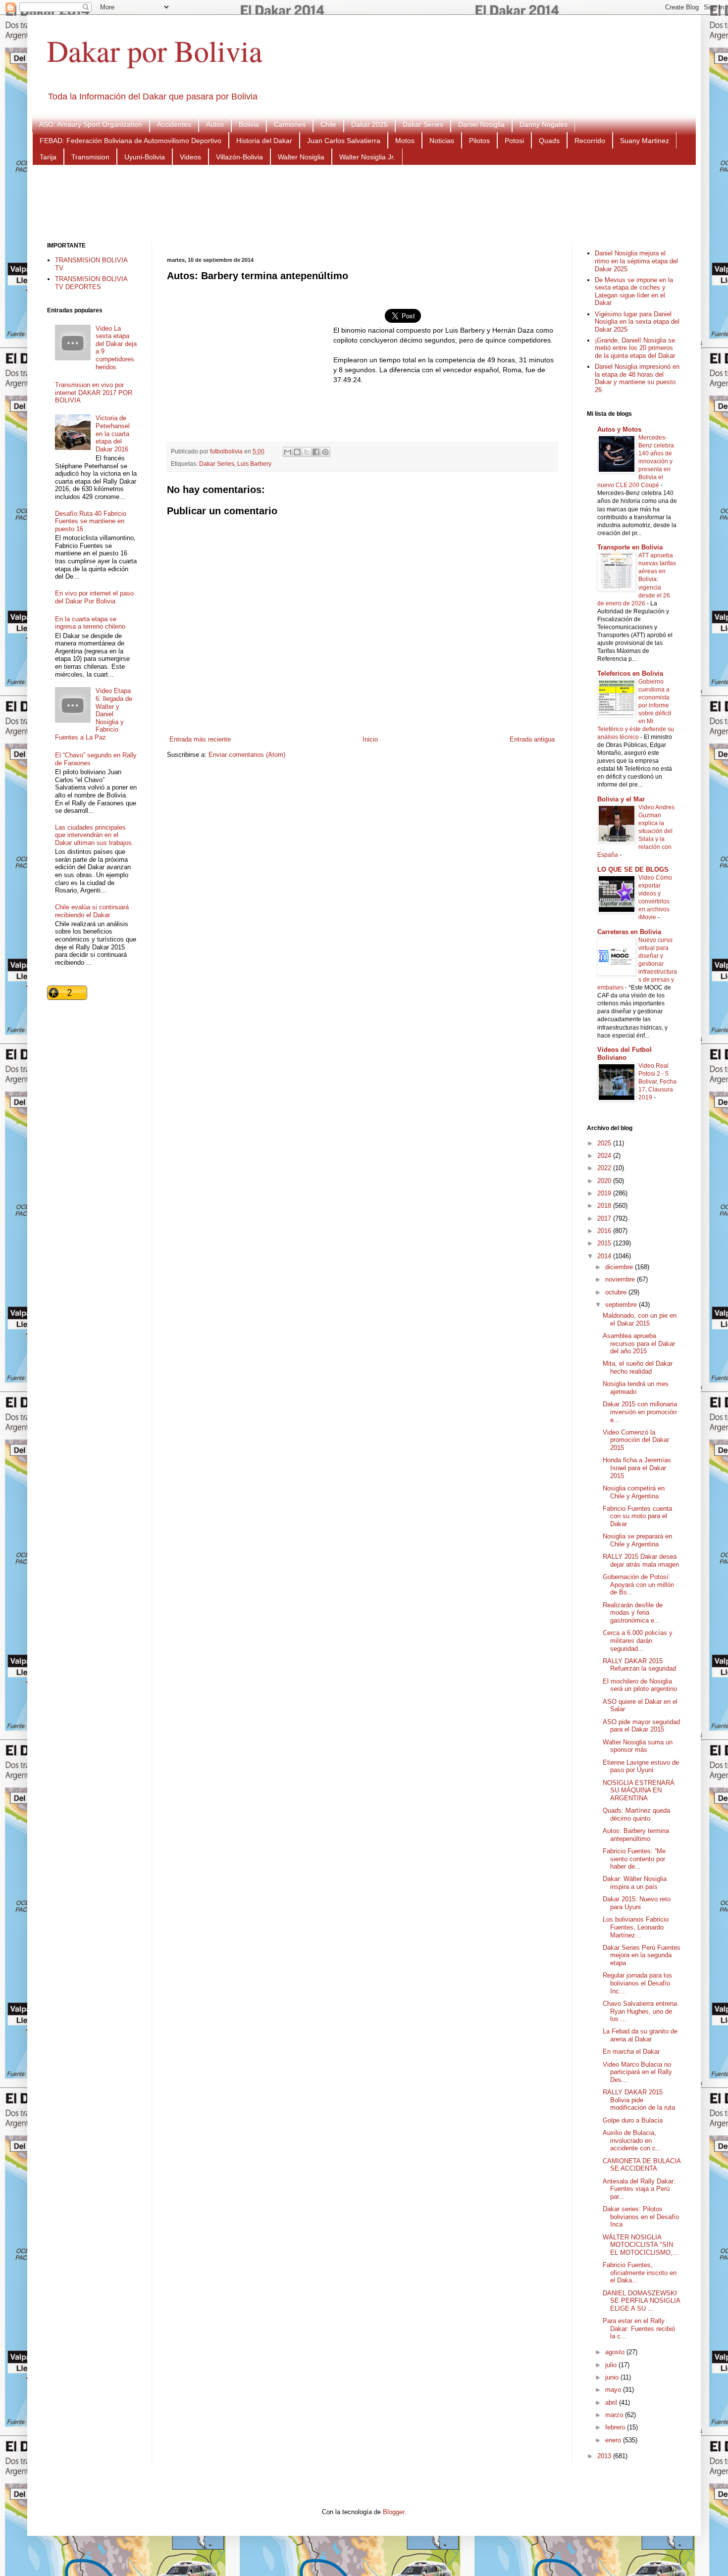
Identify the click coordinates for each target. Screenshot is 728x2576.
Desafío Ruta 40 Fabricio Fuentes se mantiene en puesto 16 (91, 521)
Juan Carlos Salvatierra (344, 141)
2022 (605, 1168)
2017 (605, 1218)
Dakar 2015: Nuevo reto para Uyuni (637, 1903)
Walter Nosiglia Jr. (367, 157)
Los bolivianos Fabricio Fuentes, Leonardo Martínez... (636, 1927)
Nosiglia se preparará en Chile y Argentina (637, 1540)
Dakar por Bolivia (155, 50)
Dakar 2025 (369, 124)
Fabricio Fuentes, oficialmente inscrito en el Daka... (640, 2273)
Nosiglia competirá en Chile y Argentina (634, 1492)
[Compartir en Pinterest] (325, 452)
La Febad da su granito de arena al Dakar (640, 2035)
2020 (605, 1181)
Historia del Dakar (264, 141)
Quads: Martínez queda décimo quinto (636, 1814)
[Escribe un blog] (297, 452)
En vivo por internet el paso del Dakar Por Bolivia (94, 597)
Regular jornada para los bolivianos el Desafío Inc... (637, 1983)
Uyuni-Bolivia (145, 157)
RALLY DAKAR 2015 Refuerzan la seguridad (639, 1665)
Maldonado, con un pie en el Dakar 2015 (640, 1319)
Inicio (370, 739)
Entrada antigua (532, 739)
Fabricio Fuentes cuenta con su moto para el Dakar (637, 1516)
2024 (605, 1156)
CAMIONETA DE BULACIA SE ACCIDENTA (642, 2165)
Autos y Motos (619, 429)
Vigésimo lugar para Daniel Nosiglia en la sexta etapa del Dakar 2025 (637, 322)
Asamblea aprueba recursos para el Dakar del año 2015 (639, 1343)
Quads (549, 141)
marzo (615, 2415)
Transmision (90, 157)
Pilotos (479, 141)
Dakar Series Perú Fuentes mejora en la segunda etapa (642, 1955)
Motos (405, 141)
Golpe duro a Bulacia (633, 2120)
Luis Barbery (254, 464)
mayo (614, 2390)
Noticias (442, 141)
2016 (605, 1231)
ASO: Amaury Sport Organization (91, 124)
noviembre (621, 1279)
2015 (605, 1243)
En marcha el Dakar (631, 2052)
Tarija (48, 157)
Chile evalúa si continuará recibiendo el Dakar (92, 911)
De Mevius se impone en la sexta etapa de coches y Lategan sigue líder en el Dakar (634, 292)
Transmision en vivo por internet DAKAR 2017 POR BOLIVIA (94, 393)
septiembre (622, 1305)
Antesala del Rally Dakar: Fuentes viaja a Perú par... (639, 2189)
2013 (605, 2456)
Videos (190, 157)
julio (612, 2365)
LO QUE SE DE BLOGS (633, 869)
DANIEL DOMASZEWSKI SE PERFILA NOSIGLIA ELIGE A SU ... (641, 2301)
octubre (617, 1292)
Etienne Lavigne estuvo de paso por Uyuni (641, 1766)
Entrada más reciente (200, 739)
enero (614, 2440)
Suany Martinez (645, 141)
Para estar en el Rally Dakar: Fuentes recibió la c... (639, 2328)
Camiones (290, 124)
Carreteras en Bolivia (629, 932)
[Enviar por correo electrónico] (288, 452)
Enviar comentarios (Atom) (247, 755)
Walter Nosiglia (301, 157)
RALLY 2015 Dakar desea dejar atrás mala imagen (641, 1560)
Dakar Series (423, 124)
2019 (605, 1193)
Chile (328, 124)
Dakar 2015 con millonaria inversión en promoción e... (640, 1412)
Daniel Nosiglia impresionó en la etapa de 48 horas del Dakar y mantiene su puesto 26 (637, 378)
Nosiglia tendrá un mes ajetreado (636, 1388)
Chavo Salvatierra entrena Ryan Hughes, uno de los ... (640, 2011)
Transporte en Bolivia (630, 547)
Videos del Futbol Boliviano (624, 1054)
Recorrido (590, 141)
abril (612, 2403)
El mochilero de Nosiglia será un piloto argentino (640, 1685)
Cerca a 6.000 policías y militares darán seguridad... (638, 1640)
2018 (605, 1206)
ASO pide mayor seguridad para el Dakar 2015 (641, 1726)
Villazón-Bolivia (239, 157)
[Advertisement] (364, 202)
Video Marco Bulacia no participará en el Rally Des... (637, 2072)
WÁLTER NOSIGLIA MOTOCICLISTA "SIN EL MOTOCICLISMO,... (641, 2245)
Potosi (514, 141)
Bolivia (249, 124)
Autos (215, 124)
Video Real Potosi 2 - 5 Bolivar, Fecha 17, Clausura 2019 (657, 1082)
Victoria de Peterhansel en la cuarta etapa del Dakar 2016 (113, 433)
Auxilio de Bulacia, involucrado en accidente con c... (632, 2140)
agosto (616, 2352)
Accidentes (174, 124)
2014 (605, 1256)
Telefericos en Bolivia (630, 673)
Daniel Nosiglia (481, 124)
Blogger (393, 2512)
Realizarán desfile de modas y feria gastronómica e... (633, 1613)
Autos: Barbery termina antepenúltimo (636, 1835)
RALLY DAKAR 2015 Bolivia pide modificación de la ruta (639, 2100)
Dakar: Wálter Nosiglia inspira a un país (635, 1883)
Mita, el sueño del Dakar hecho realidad (638, 1367)
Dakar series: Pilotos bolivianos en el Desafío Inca (641, 2217)
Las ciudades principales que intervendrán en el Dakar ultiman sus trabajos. (94, 835)
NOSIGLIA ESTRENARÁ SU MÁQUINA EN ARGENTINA (639, 1790)
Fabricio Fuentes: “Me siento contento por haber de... (634, 1859)
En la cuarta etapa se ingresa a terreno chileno (90, 623)
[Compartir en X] (307, 452)
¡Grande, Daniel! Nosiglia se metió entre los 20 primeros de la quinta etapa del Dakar (635, 348)
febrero (616, 2427)
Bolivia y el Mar (621, 799)
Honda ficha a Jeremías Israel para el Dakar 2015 (637, 1468)
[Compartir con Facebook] (316, 452)
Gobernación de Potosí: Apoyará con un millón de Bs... (638, 1585)
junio (613, 2377)
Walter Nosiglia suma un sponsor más (638, 1746)
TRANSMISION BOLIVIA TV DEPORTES (91, 283)
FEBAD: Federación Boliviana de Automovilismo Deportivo (130, 141)
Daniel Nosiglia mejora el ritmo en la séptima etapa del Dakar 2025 (636, 261)
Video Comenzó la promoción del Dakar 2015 (636, 1440)
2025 (605, 1143)
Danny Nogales (544, 124)
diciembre (620, 1267)
